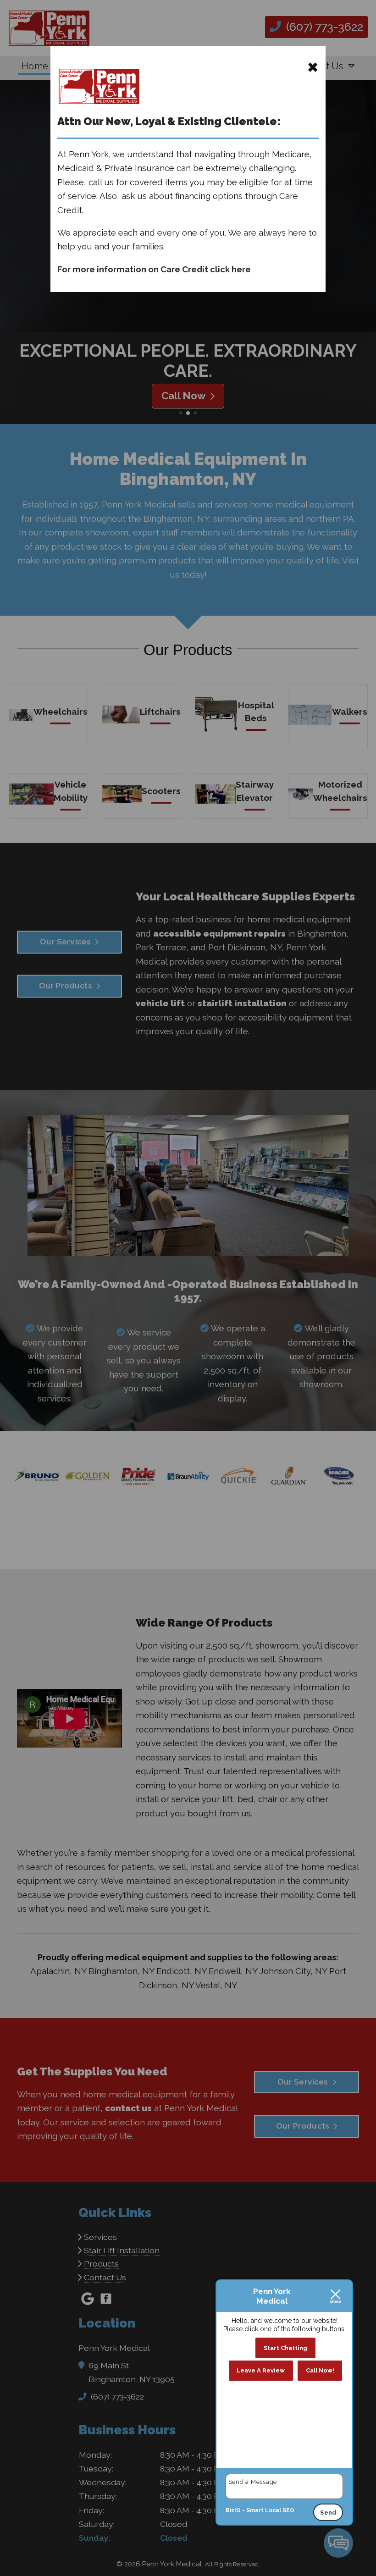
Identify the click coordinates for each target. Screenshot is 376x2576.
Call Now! (320, 2370)
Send (328, 2513)
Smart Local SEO (270, 2510)
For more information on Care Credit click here (154, 269)
